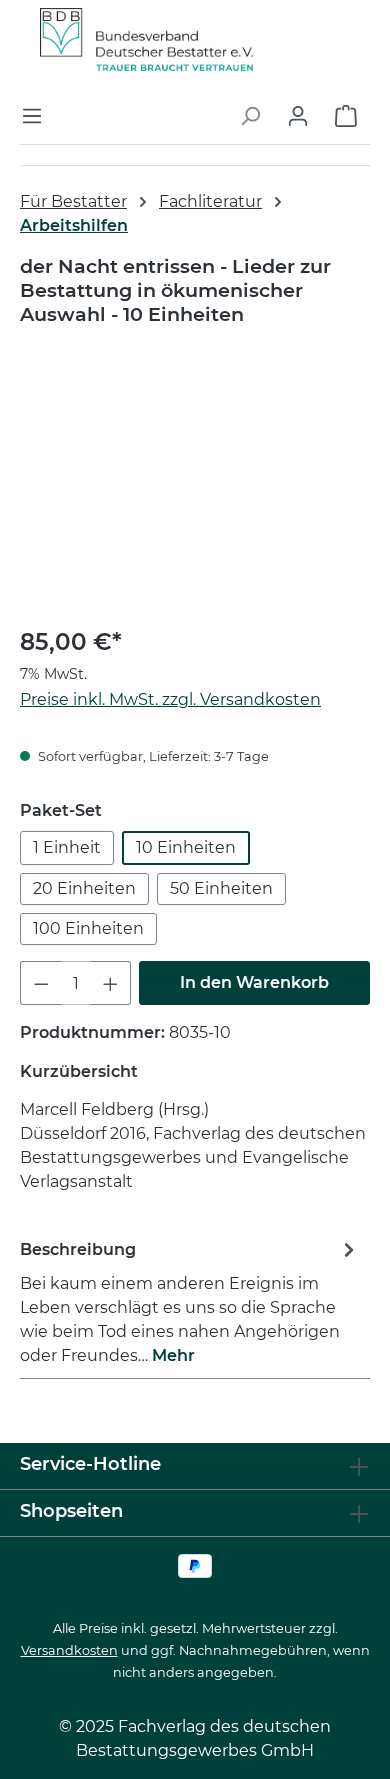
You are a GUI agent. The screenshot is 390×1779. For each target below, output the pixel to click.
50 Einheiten (221, 888)
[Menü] (38, 116)
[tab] (190, 1301)
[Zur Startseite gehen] (146, 38)
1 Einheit (67, 847)
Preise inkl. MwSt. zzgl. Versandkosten (170, 699)
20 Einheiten (84, 888)
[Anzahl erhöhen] (111, 983)
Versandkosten (69, 1650)
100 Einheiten (88, 928)
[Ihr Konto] (298, 116)
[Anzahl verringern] (41, 983)
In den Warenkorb (254, 982)
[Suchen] (250, 116)
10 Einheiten (186, 847)
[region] (195, 494)
